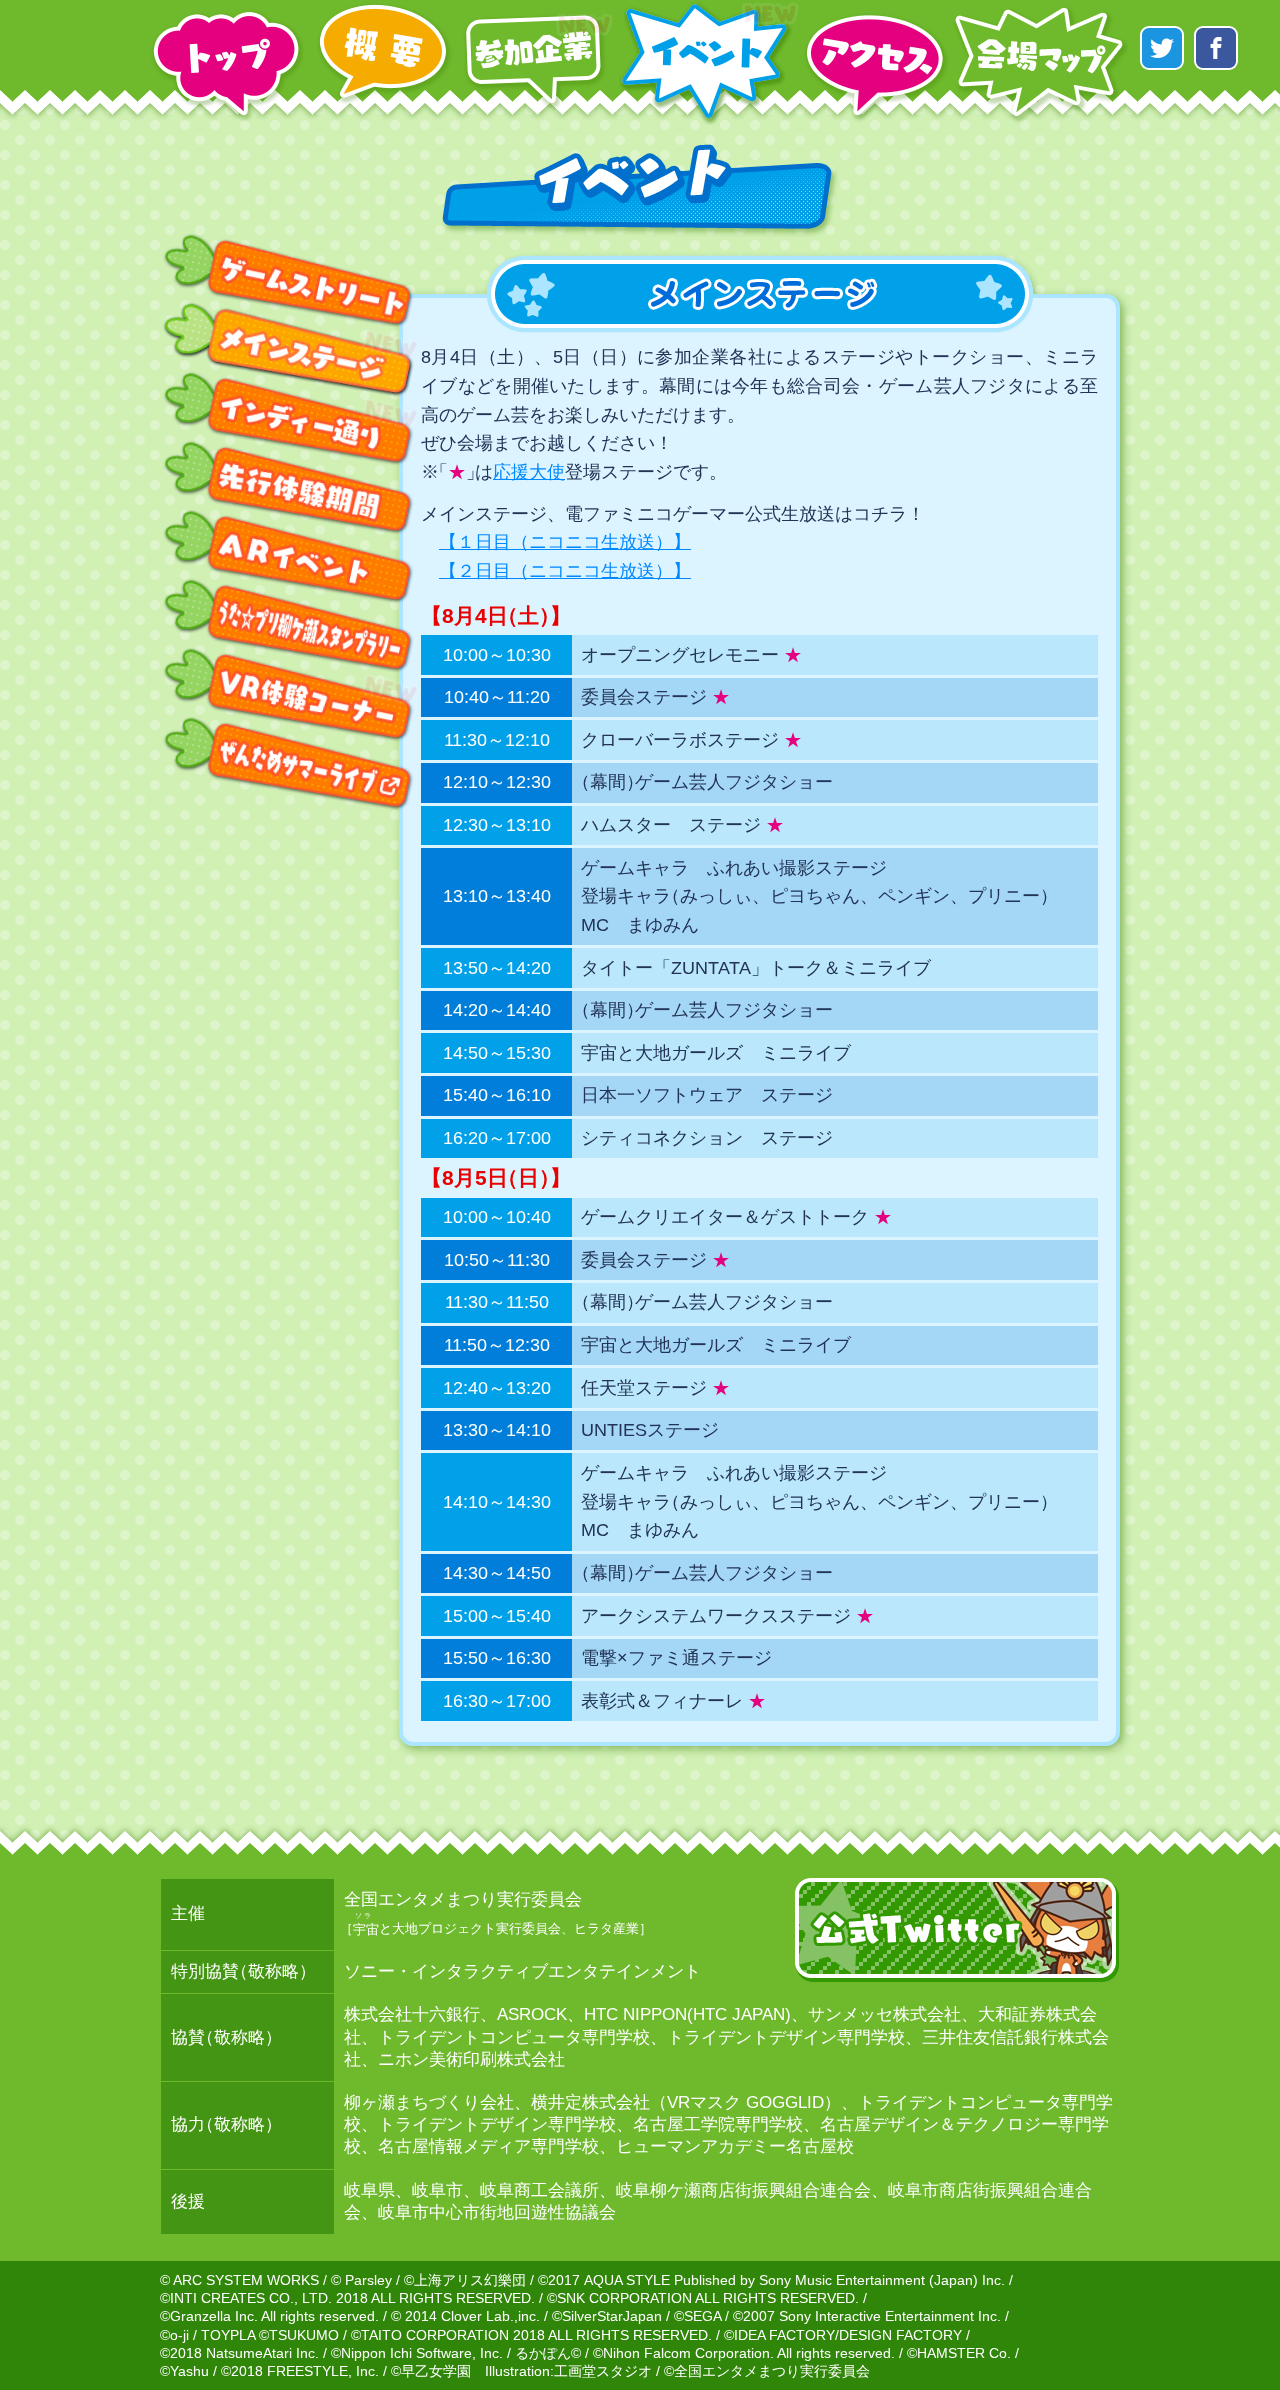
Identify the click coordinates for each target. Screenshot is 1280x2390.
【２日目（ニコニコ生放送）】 (565, 571)
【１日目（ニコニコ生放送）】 (565, 542)
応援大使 (529, 472)
